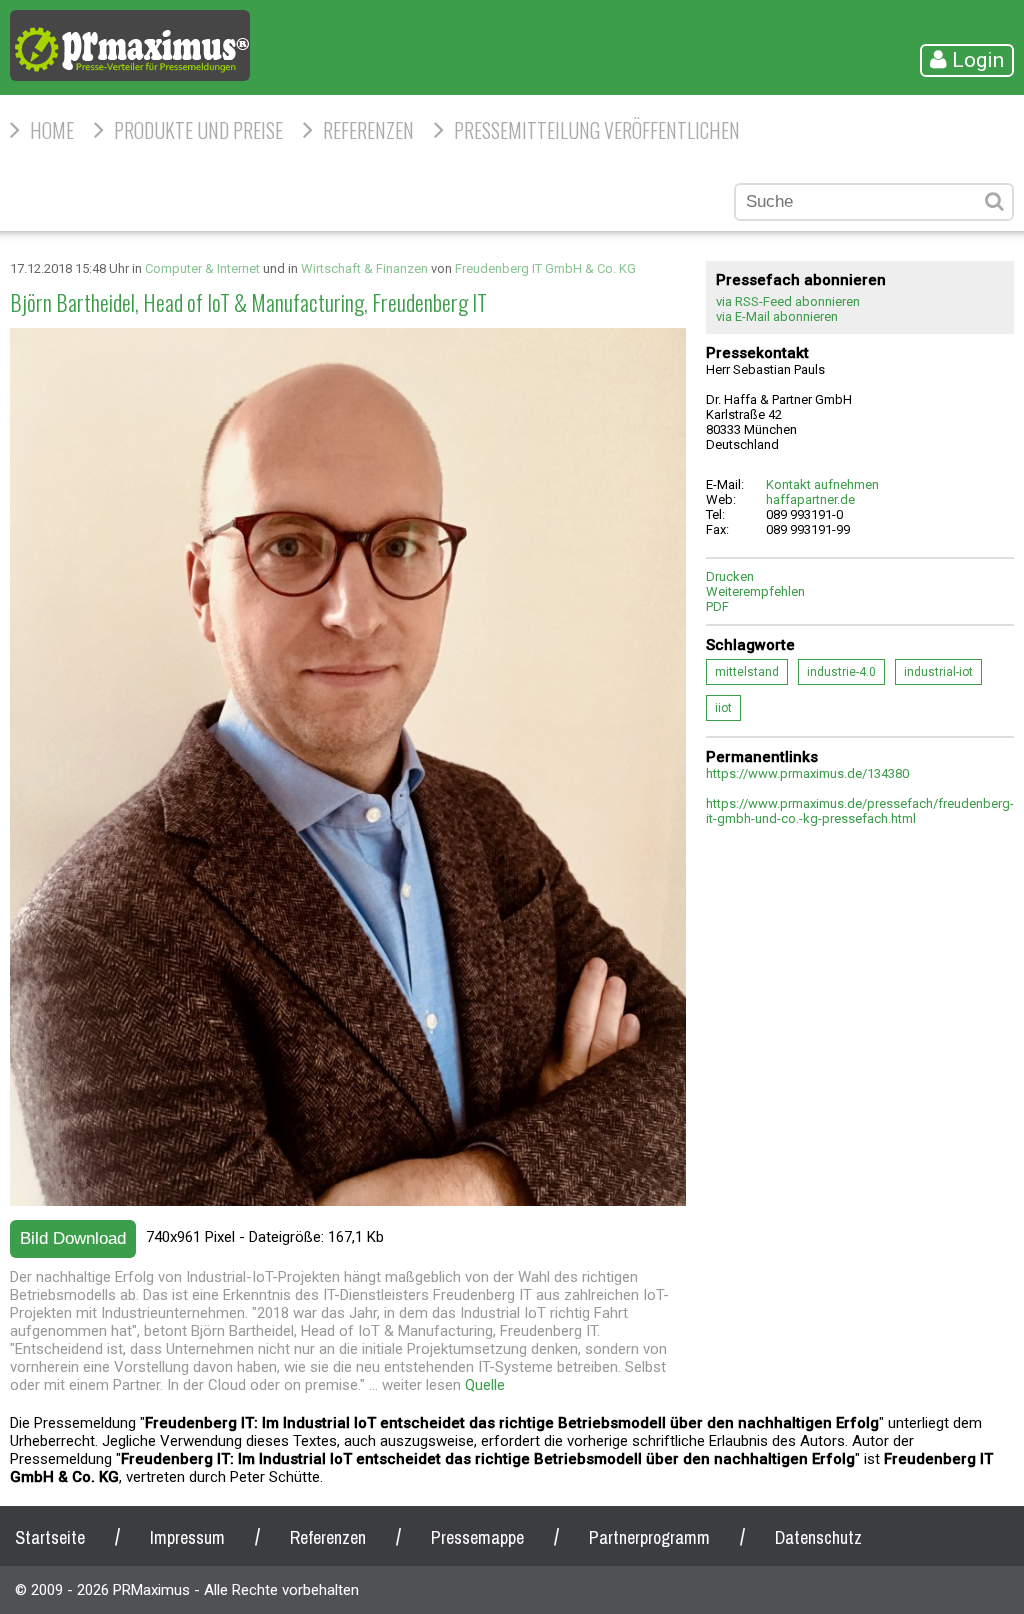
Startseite (50, 1537)
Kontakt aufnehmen (822, 484)
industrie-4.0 (841, 672)
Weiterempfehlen (755, 591)
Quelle (485, 1385)
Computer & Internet (202, 268)
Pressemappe (477, 1537)
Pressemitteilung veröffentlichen (597, 130)
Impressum (187, 1537)
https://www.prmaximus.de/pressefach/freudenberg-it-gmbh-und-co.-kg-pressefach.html (860, 811)
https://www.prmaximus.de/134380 (807, 773)
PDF (717, 606)
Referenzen (368, 130)
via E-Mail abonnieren (777, 316)
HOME (52, 130)
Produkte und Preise (198, 130)
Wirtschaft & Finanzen (364, 268)
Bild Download (73, 1238)
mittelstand (747, 672)
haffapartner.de (810, 499)
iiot (723, 708)
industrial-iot (938, 672)
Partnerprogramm (649, 1537)
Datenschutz (818, 1537)
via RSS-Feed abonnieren (788, 301)
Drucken (730, 576)
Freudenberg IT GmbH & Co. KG (545, 268)
